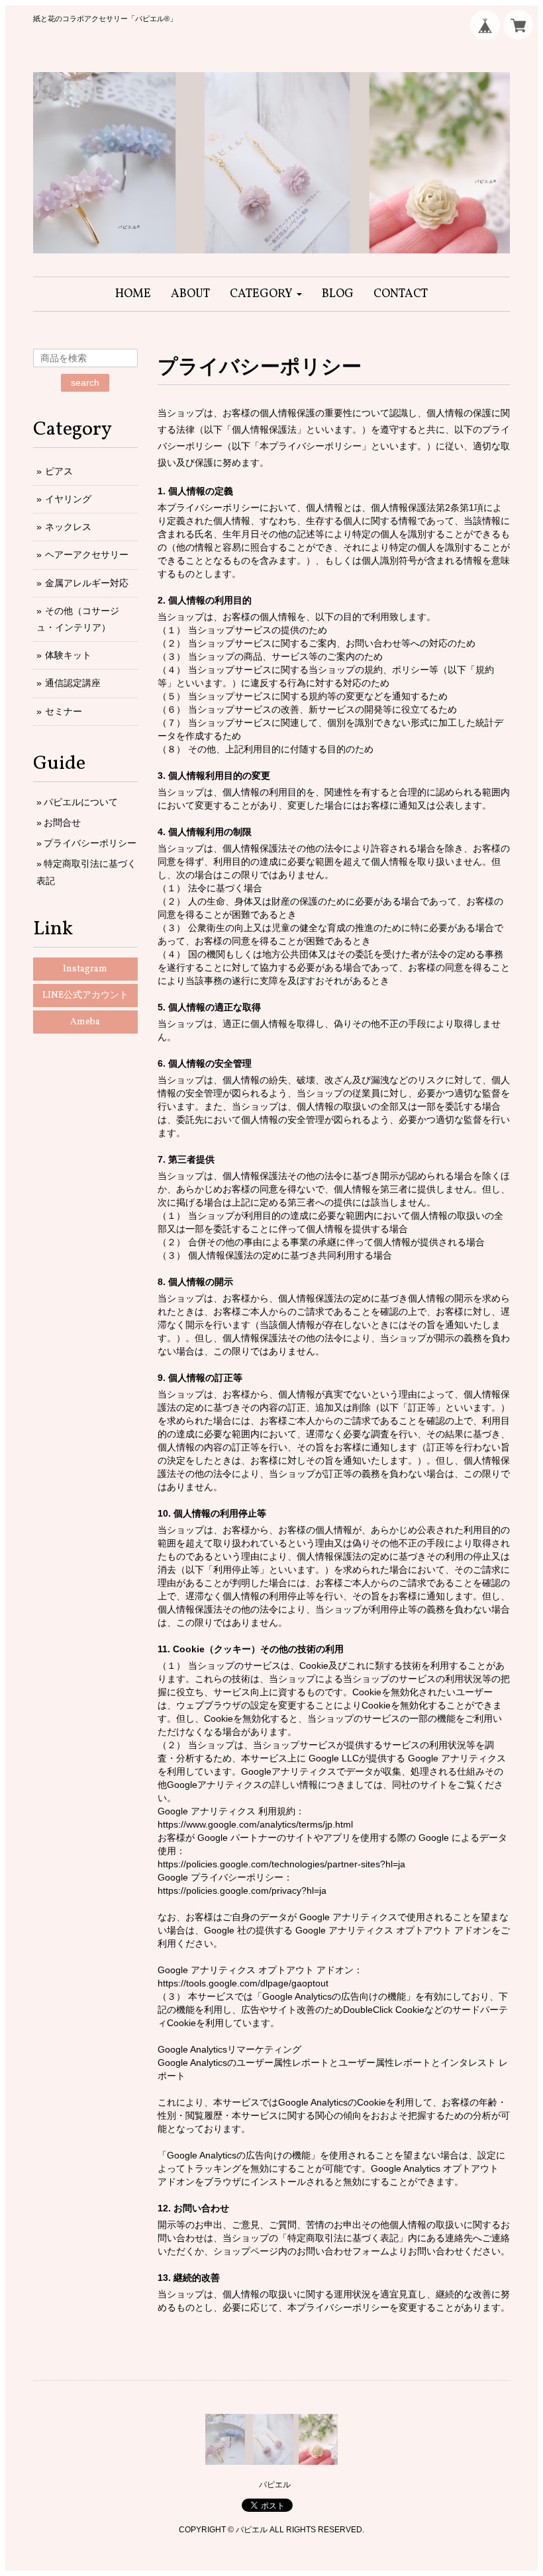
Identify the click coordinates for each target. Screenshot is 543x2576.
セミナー (64, 711)
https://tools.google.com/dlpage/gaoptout (243, 1983)
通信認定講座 (73, 683)
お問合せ (62, 822)
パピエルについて (81, 802)
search (85, 382)
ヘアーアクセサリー (87, 555)
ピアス (59, 471)
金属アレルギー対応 (87, 583)
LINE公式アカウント (85, 996)
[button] (266, 294)
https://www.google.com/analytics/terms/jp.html (255, 1824)
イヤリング (68, 499)
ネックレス (68, 527)
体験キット (68, 655)
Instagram (85, 969)
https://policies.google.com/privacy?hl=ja (242, 1890)
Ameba (85, 1022)
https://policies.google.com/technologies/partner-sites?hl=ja (281, 1864)
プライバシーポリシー (90, 843)
